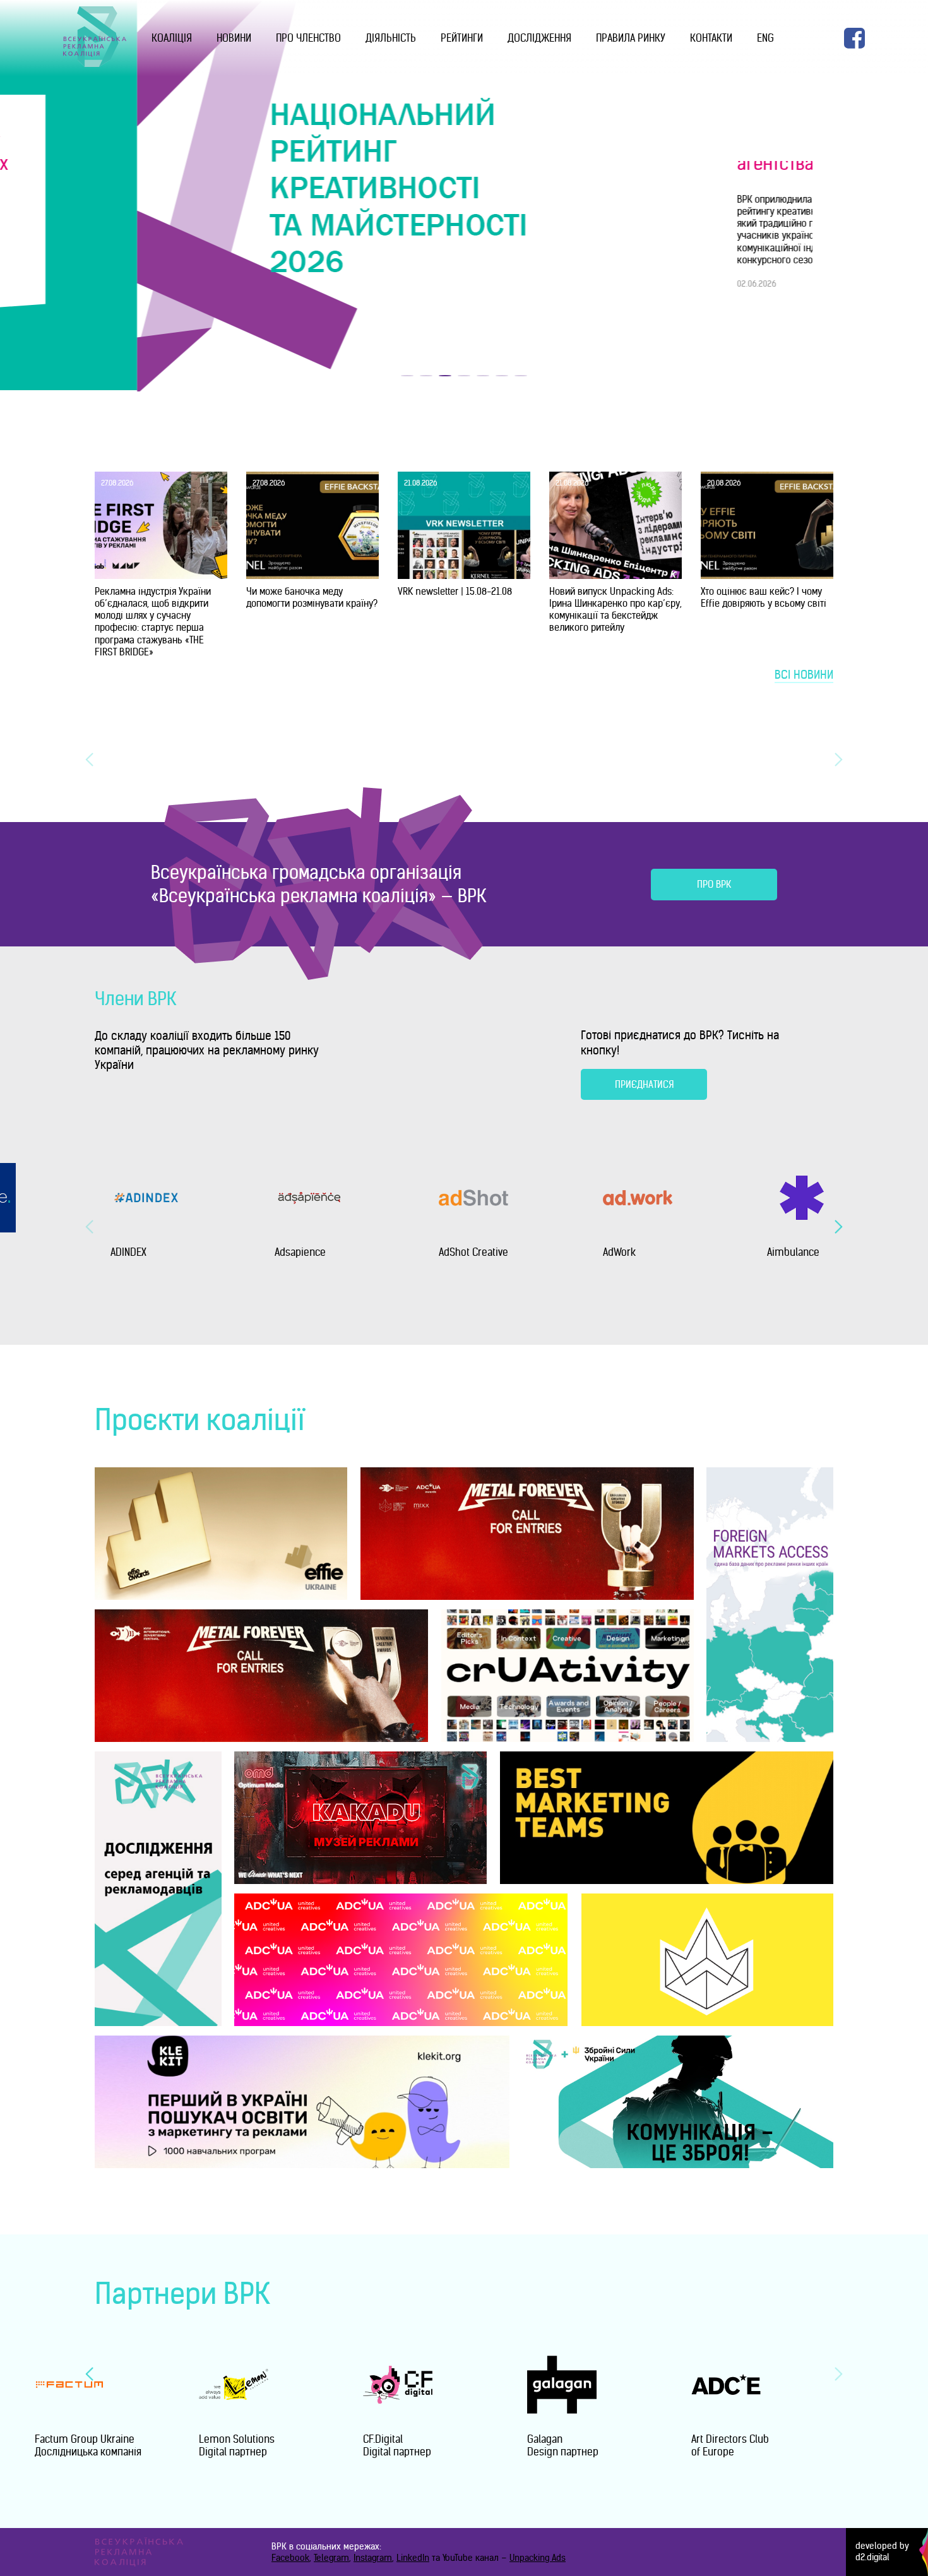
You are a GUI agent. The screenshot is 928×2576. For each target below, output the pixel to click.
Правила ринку (631, 38)
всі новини (804, 675)
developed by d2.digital (882, 2552)
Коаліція (172, 38)
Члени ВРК (136, 999)
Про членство (308, 38)
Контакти (711, 38)
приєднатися (644, 1084)
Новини (234, 38)
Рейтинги (462, 38)
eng (765, 38)
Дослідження (539, 38)
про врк (714, 884)
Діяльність (391, 38)
